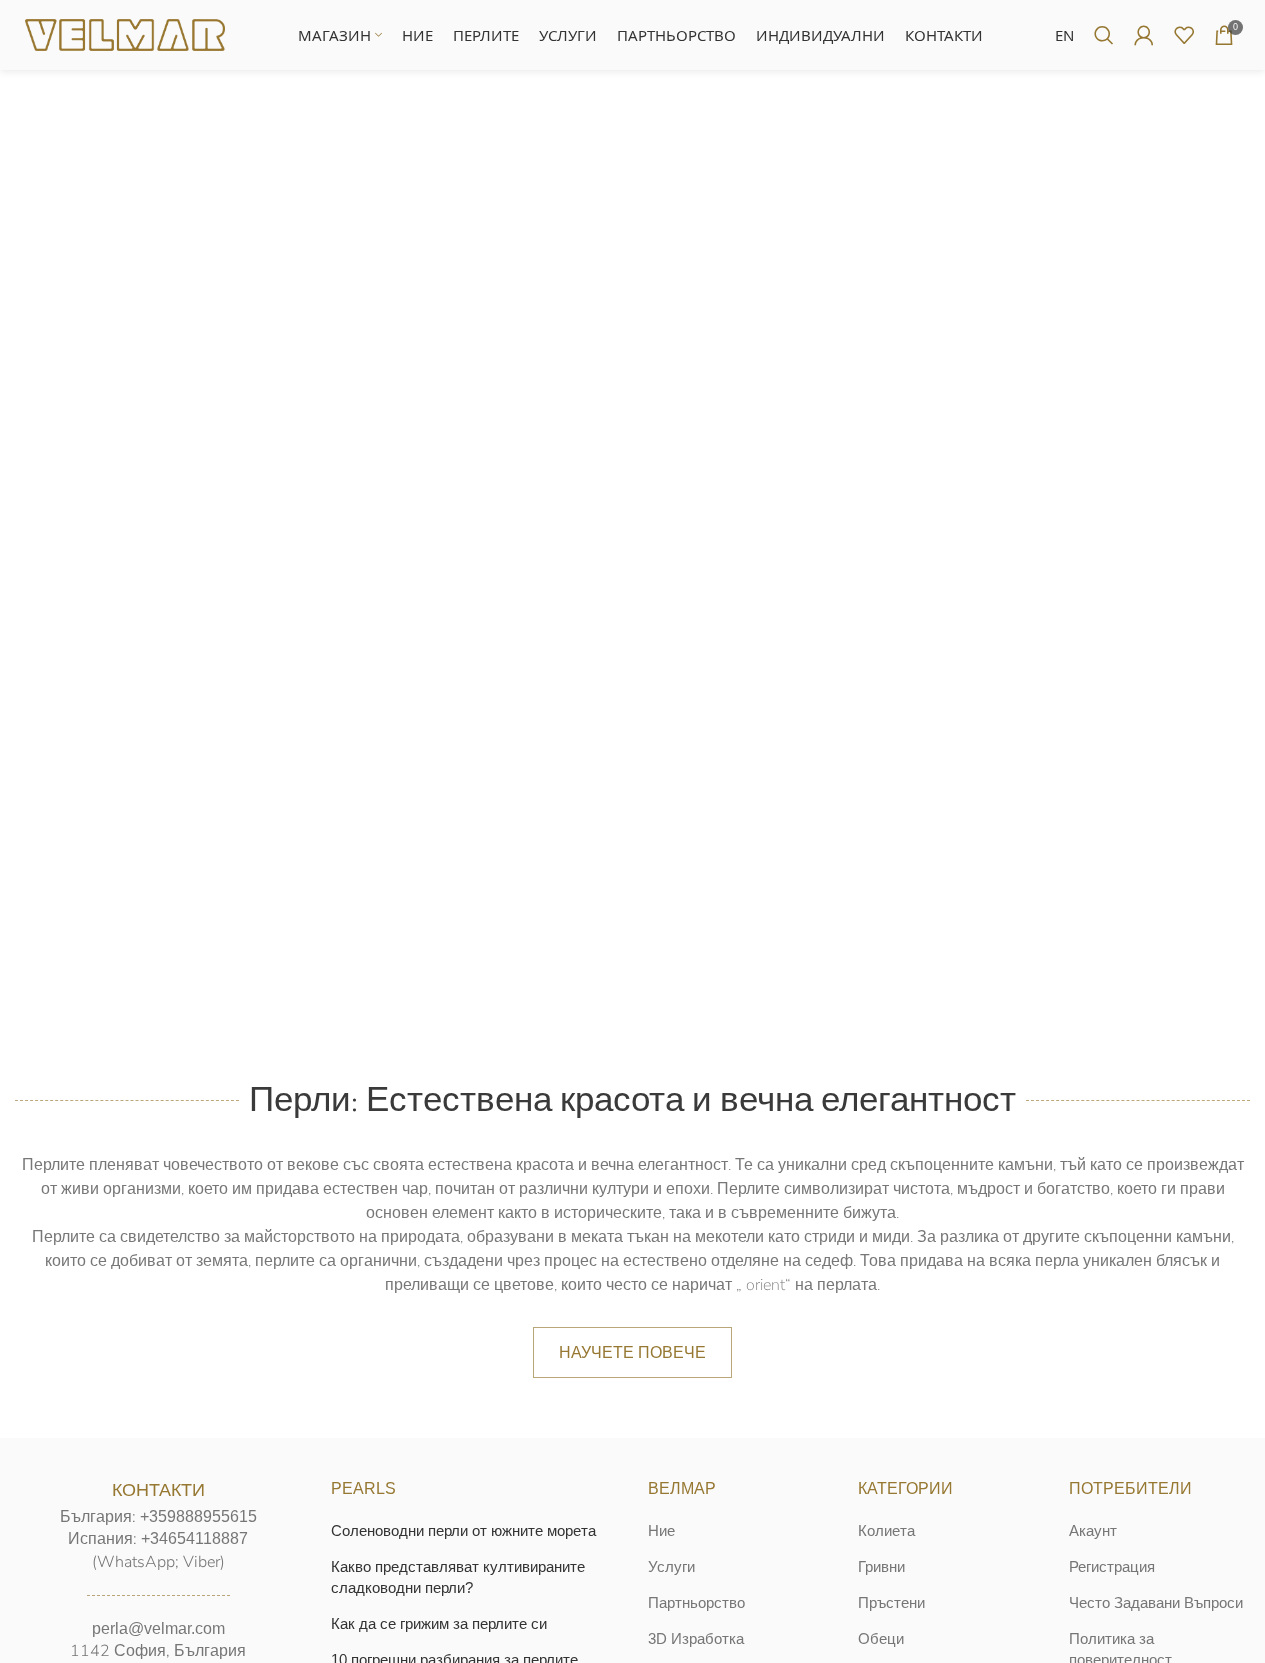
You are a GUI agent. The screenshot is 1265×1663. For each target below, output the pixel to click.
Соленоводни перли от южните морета (463, 1530)
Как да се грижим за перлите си (439, 1623)
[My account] (1144, 35)
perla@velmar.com (158, 1628)
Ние (661, 1530)
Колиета (886, 1530)
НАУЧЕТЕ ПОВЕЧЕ (632, 1352)
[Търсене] (1104, 35)
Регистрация (1112, 1566)
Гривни (881, 1566)
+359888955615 (198, 1516)
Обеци (881, 1638)
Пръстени (891, 1602)
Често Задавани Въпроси (1156, 1602)
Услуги (671, 1566)
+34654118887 (194, 1538)
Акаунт (1093, 1530)
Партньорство (696, 1602)
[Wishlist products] (1184, 35)
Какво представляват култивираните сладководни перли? (458, 1577)
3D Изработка (696, 1638)
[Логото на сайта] (125, 33)
